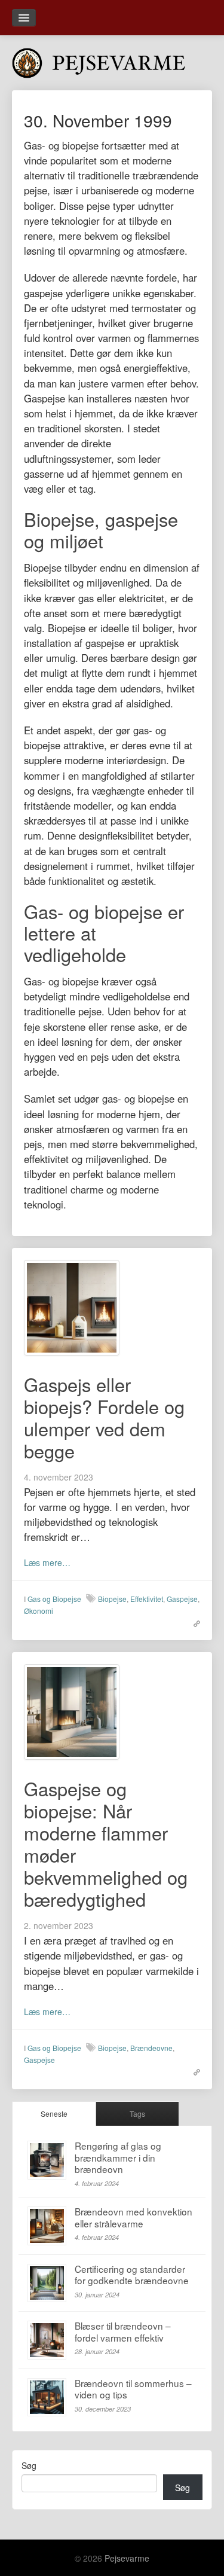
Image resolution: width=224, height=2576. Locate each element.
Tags (137, 2113)
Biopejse (112, 1599)
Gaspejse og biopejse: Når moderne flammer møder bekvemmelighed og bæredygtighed (106, 1844)
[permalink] (194, 1622)
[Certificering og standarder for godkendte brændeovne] (47, 2283)
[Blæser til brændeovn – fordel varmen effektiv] (47, 2340)
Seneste (54, 2113)
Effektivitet (147, 1599)
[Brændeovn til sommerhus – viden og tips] (47, 2398)
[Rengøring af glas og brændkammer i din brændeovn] (47, 2160)
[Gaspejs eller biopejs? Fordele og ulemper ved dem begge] (72, 1307)
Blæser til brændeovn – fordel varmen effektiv (123, 2331)
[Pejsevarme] (112, 60)
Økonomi (39, 1611)
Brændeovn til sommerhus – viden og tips (133, 2389)
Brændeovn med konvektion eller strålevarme (134, 2217)
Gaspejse (182, 1599)
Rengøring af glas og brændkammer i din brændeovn (118, 2157)
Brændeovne (151, 2048)
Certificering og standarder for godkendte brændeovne (132, 2275)
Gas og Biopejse (54, 1599)
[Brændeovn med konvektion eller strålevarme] (47, 2226)
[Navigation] (24, 18)
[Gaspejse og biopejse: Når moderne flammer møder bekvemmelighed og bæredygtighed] (72, 1711)
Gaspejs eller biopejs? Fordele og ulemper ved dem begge (104, 1417)
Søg (29, 2465)
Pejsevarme (127, 2558)
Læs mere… (47, 1562)
